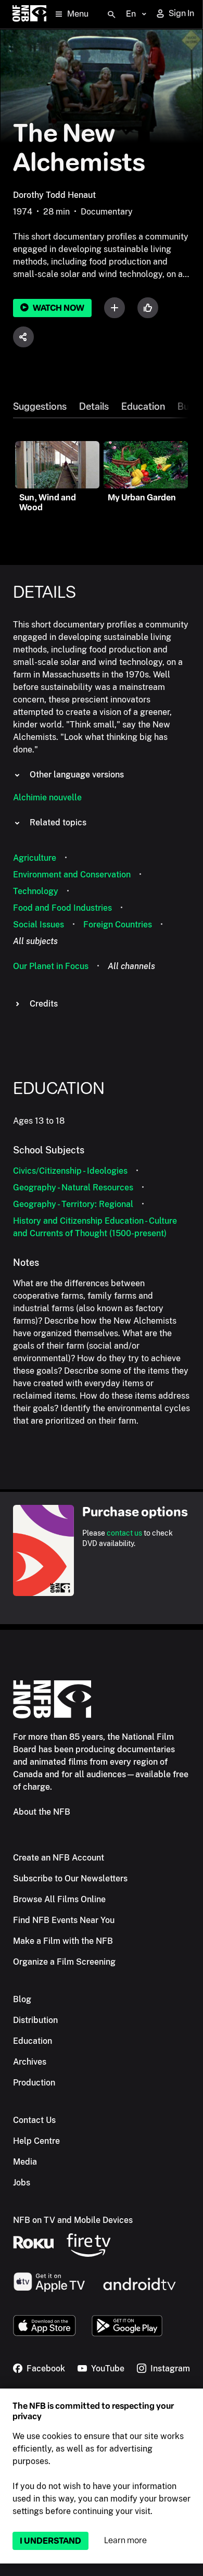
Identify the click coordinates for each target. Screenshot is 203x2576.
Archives (30, 2062)
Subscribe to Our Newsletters (70, 1878)
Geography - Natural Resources (73, 1188)
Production (34, 2083)
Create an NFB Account (59, 1858)
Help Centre (36, 2141)
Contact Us (34, 2120)
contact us (124, 1533)
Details (94, 407)
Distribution (35, 2020)
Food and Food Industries (62, 908)
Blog (22, 1999)
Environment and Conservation (72, 875)
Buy (186, 407)
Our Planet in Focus (51, 966)
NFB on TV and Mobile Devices (73, 2220)
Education (143, 407)
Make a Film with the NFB (63, 1941)
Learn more (125, 2540)
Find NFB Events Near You (64, 1920)
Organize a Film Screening (64, 1962)
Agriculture (35, 858)
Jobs (22, 2183)
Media (25, 2162)
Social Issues (39, 925)
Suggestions (40, 407)
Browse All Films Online (59, 1899)
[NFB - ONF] (29, 14)
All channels (131, 966)
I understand (50, 2541)
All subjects (35, 941)
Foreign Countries (118, 925)
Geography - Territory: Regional (73, 1204)
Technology (36, 891)
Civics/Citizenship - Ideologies (70, 1171)
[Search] (111, 15)
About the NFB (42, 1812)
